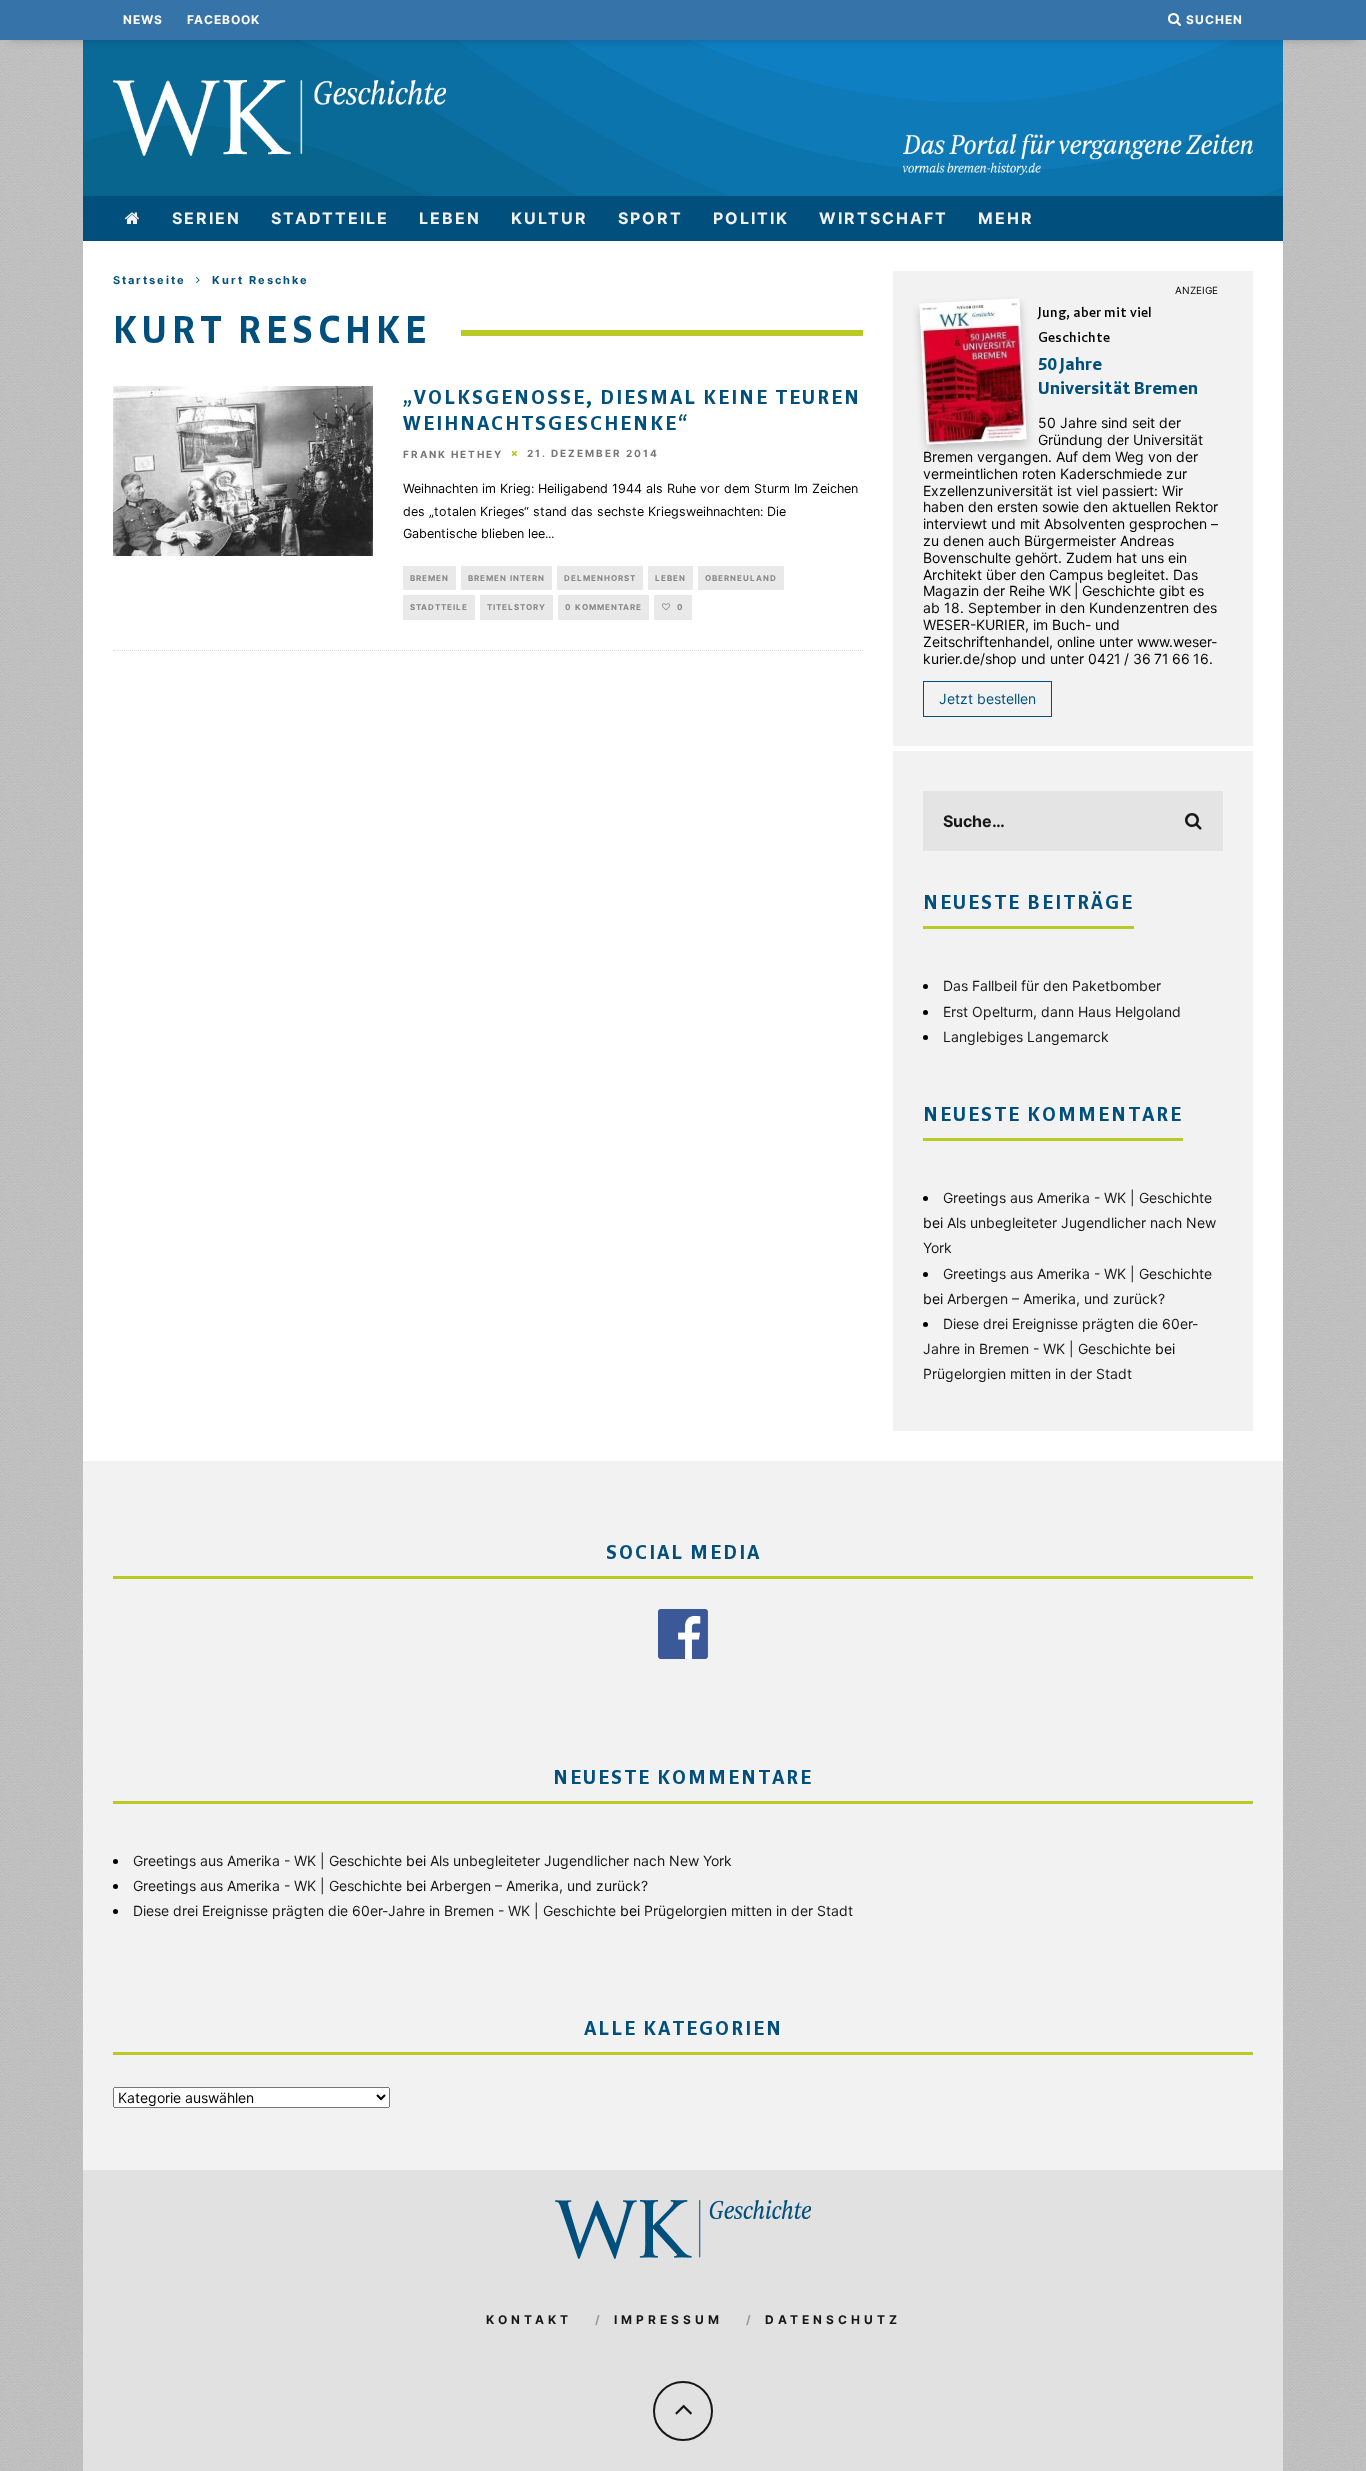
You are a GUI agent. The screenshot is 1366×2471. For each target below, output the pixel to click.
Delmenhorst (600, 578)
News (143, 19)
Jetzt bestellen (987, 698)
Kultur (549, 218)
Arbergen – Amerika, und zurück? (1056, 1298)
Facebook (223, 19)
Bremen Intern (506, 578)
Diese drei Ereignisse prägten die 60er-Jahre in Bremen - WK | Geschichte (374, 1910)
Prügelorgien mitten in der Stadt (1027, 1373)
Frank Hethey (453, 454)
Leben (450, 218)
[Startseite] (133, 218)
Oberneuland (741, 578)
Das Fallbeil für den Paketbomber (1052, 985)
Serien (206, 218)
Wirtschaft (883, 218)
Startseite (149, 280)
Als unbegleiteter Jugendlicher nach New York (581, 1860)
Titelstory (516, 607)
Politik (751, 218)
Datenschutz (833, 2319)
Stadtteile (330, 218)
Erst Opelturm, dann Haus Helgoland (1062, 1011)
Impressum (668, 2319)
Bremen (429, 578)
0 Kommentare (603, 607)
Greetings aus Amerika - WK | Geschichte (1077, 1197)
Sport (650, 218)
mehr (1006, 218)
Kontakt (529, 2319)
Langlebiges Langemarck (1026, 1036)
